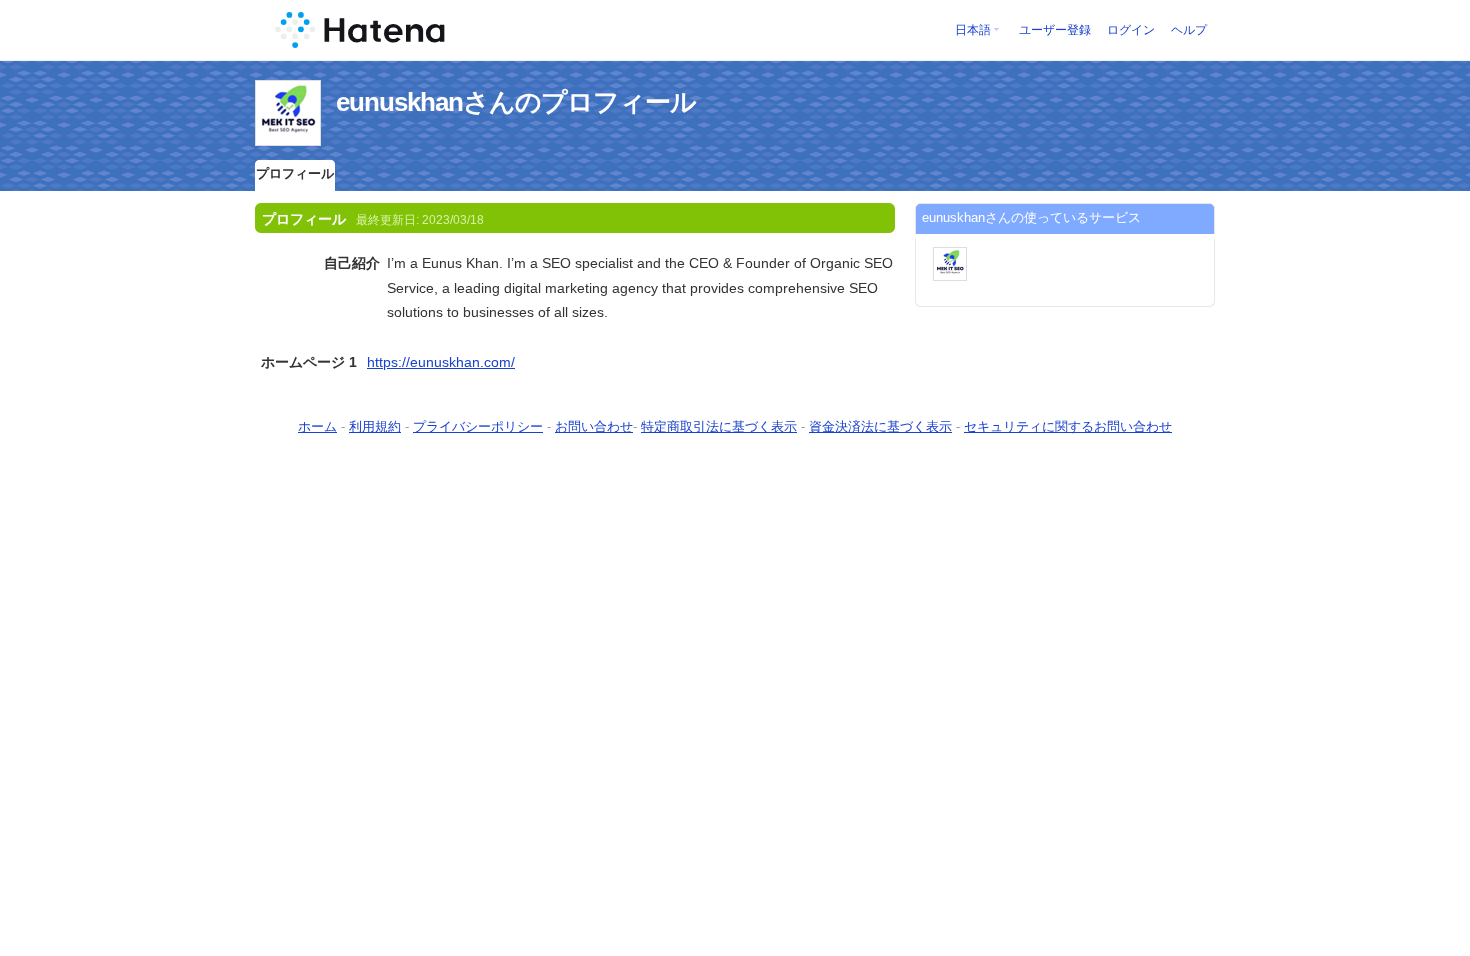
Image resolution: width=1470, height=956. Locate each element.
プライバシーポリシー (478, 426)
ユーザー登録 (1055, 30)
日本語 (973, 30)
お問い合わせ (594, 426)
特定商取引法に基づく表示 (719, 426)
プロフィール (295, 173)
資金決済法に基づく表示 (880, 426)
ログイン (1131, 30)
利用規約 (375, 426)
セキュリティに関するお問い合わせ (1068, 426)
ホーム (317, 426)
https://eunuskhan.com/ (441, 362)
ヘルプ (1189, 30)
